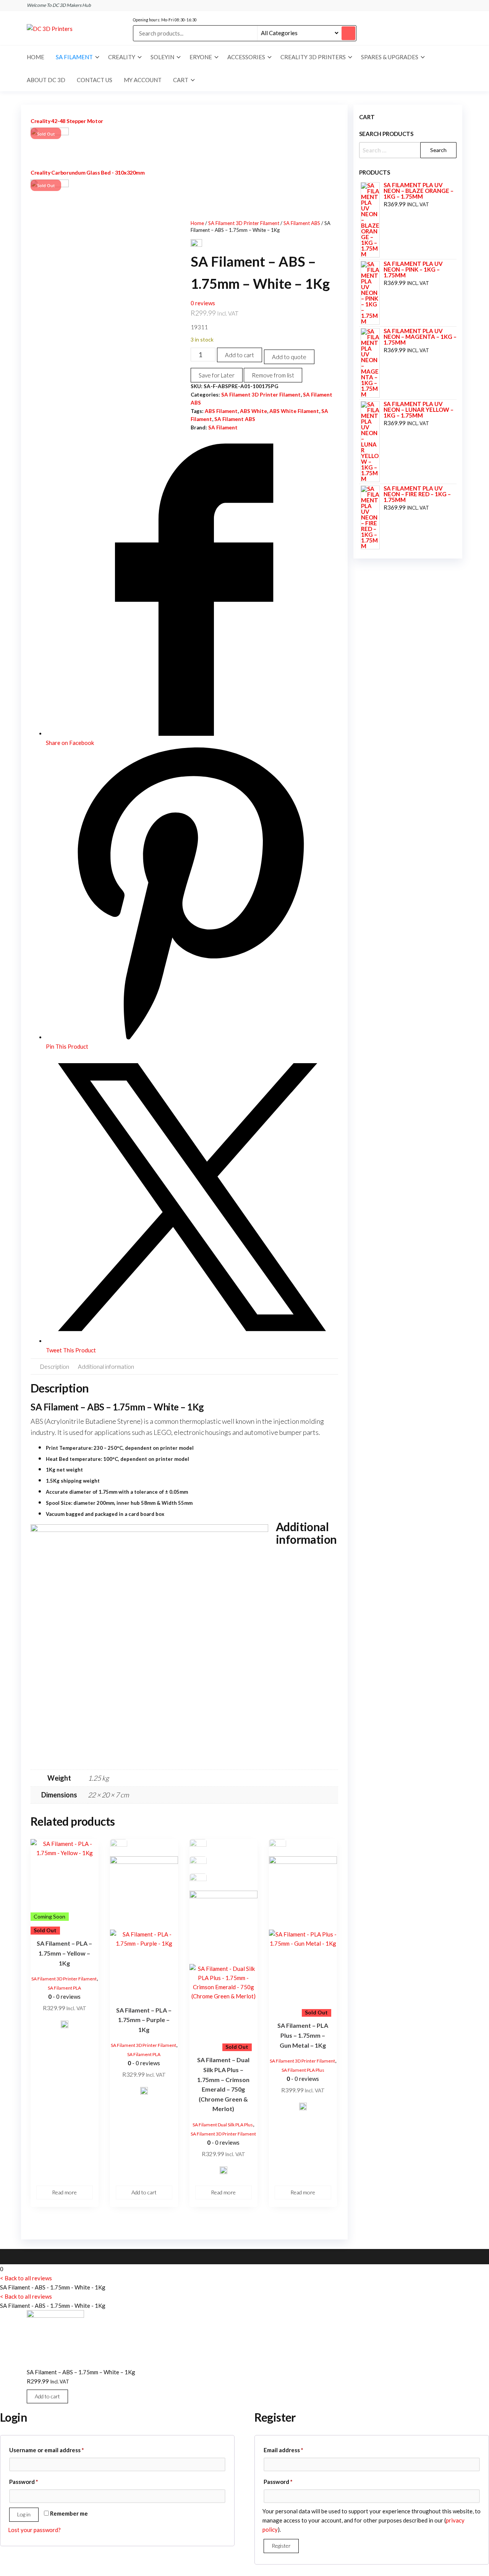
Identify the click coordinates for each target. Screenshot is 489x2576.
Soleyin (162, 57)
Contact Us (95, 80)
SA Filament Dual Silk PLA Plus (223, 2125)
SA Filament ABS (302, 223)
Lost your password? (34, 2530)
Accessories (246, 57)
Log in (24, 2514)
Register (281, 2546)
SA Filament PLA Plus (303, 2070)
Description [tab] (55, 1367)
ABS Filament (221, 411)
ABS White (253, 411)
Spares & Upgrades (390, 57)
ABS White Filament (294, 411)
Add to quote (289, 357)
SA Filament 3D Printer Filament (244, 223)
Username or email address (59, 2450)
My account (143, 80)
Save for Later (217, 375)
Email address (296, 2450)
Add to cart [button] (144, 2192)
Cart (181, 80)
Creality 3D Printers (313, 57)
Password (36, 2481)
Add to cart (240, 355)
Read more (64, 2192)
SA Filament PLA (64, 1988)
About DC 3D (46, 80)
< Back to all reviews (26, 2278)
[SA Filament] (65, 2027)
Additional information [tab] (106, 1367)
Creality (122, 57)
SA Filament (74, 57)
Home (36, 57)
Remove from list (273, 375)
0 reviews (203, 303)
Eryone (201, 57)
